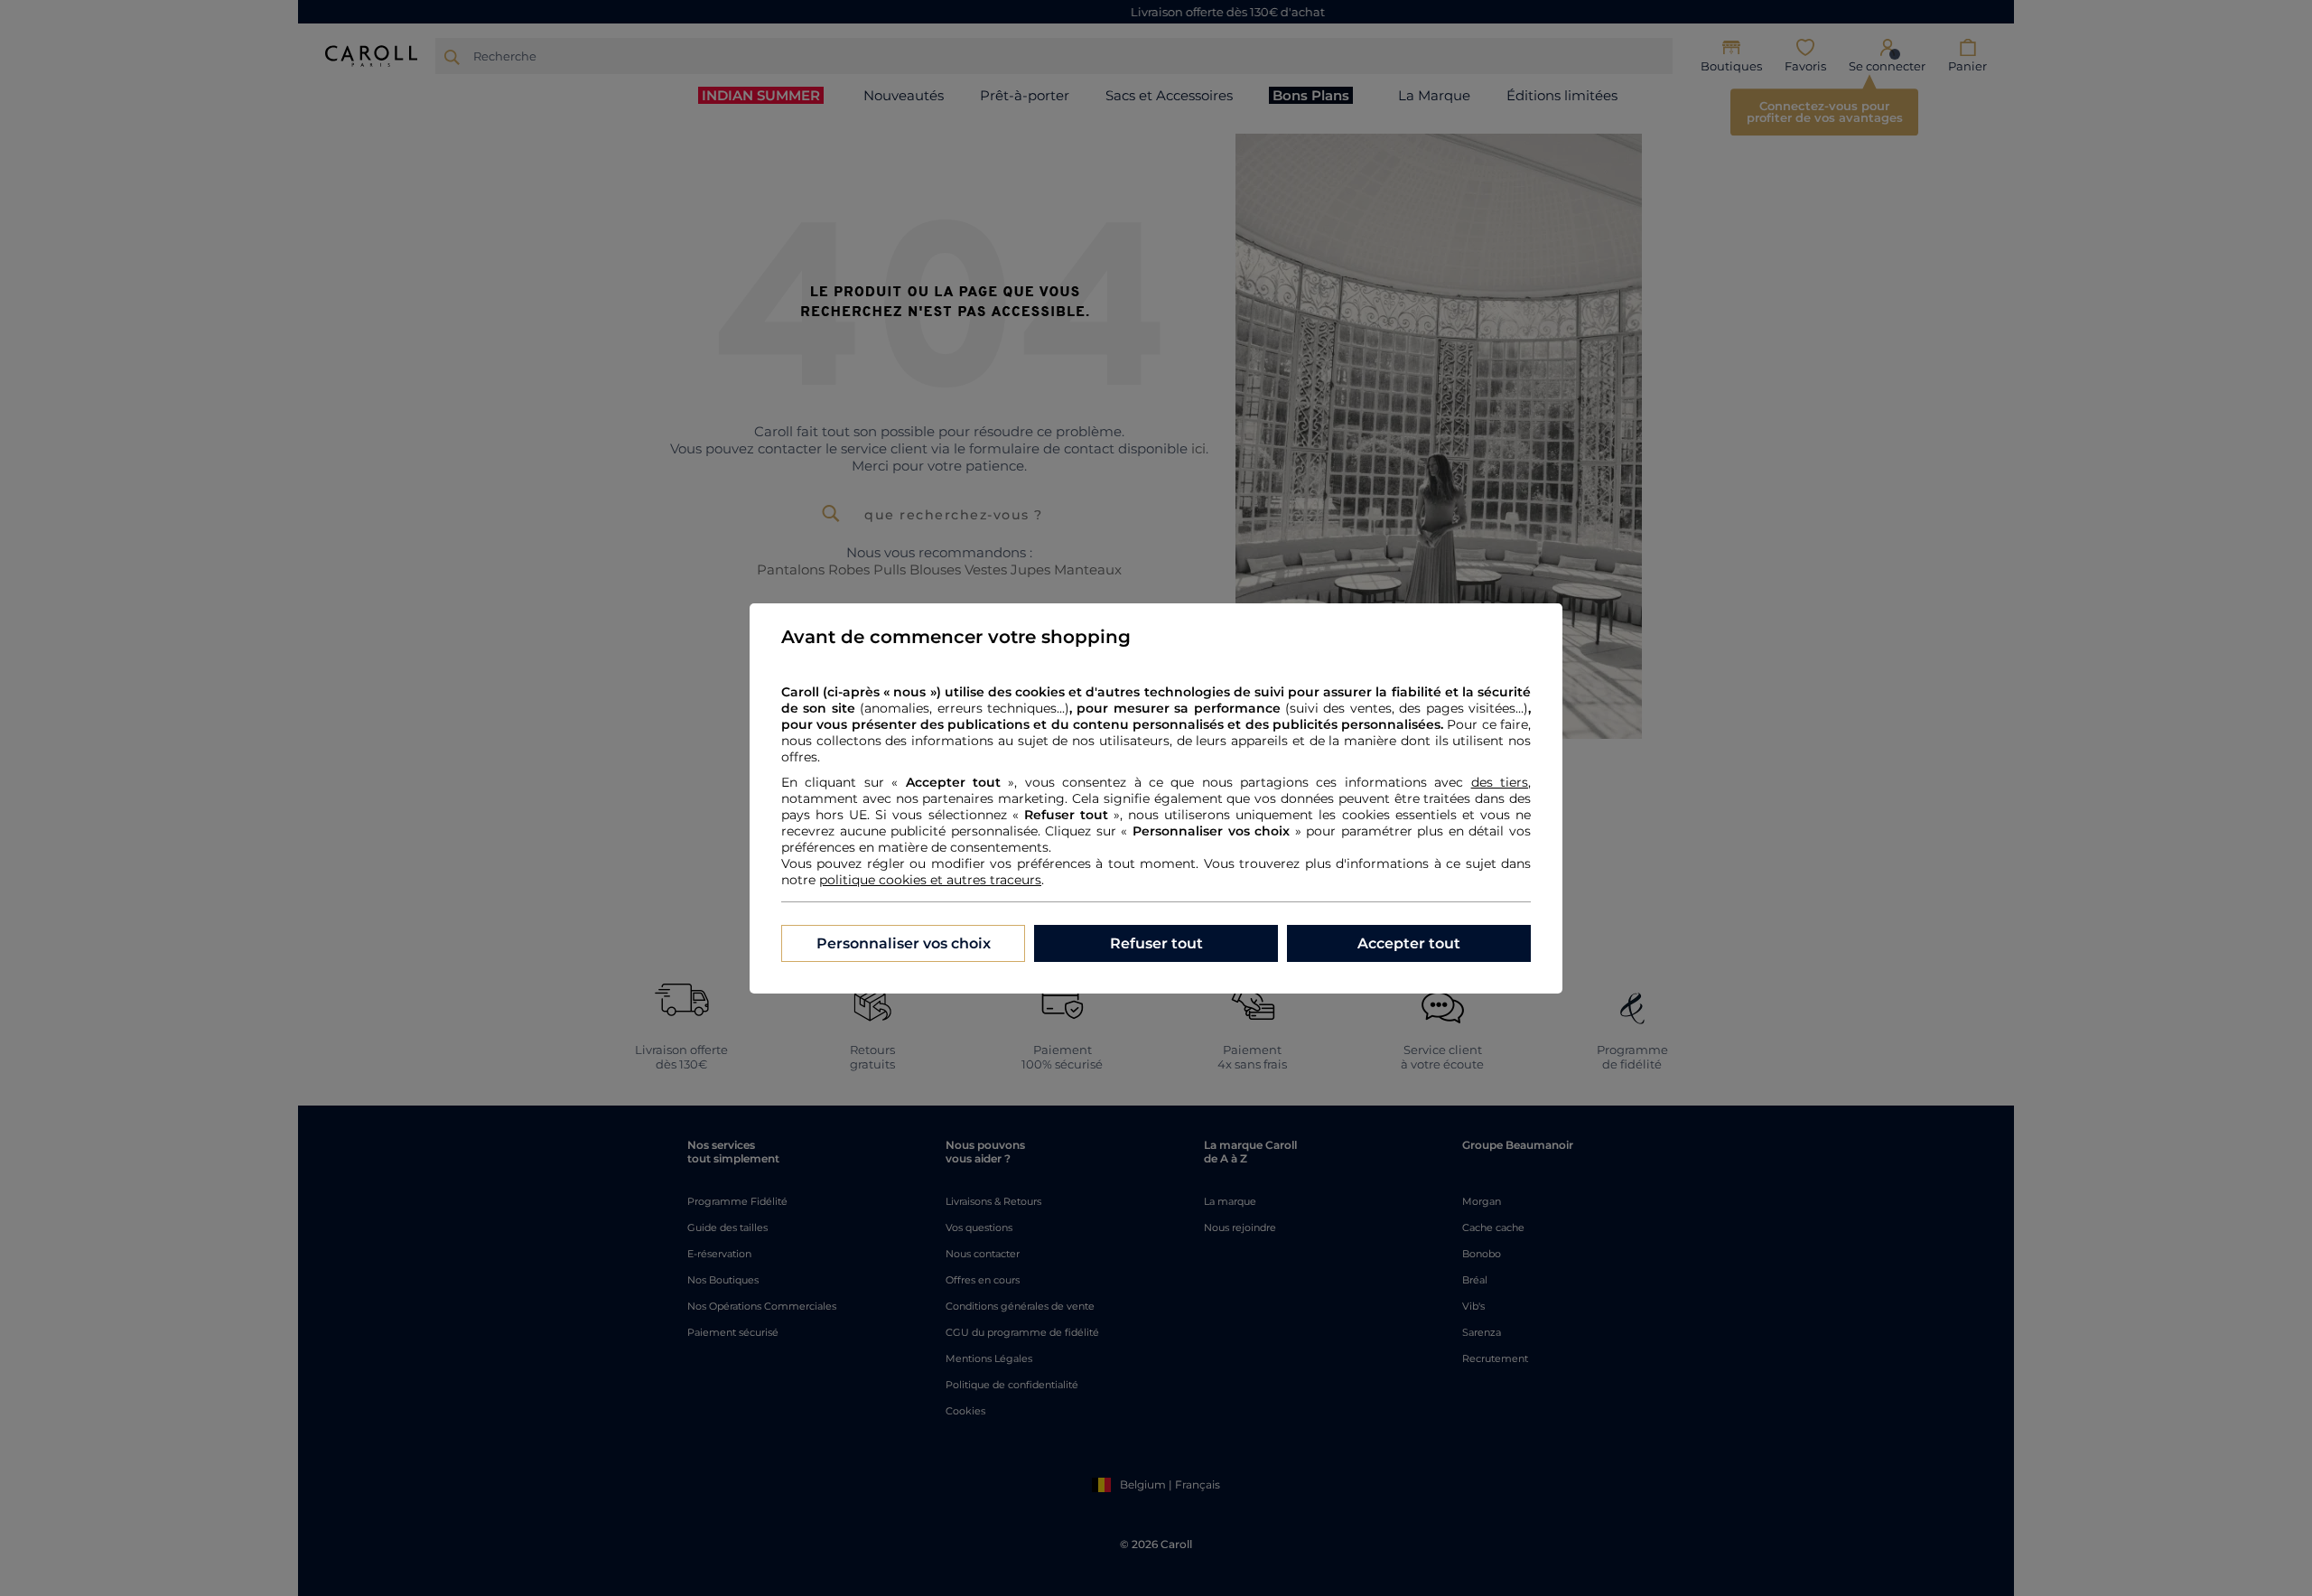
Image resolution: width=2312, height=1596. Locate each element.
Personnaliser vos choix (904, 943)
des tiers (1500, 782)
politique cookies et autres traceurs (930, 880)
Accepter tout (1409, 943)
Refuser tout (1156, 943)
